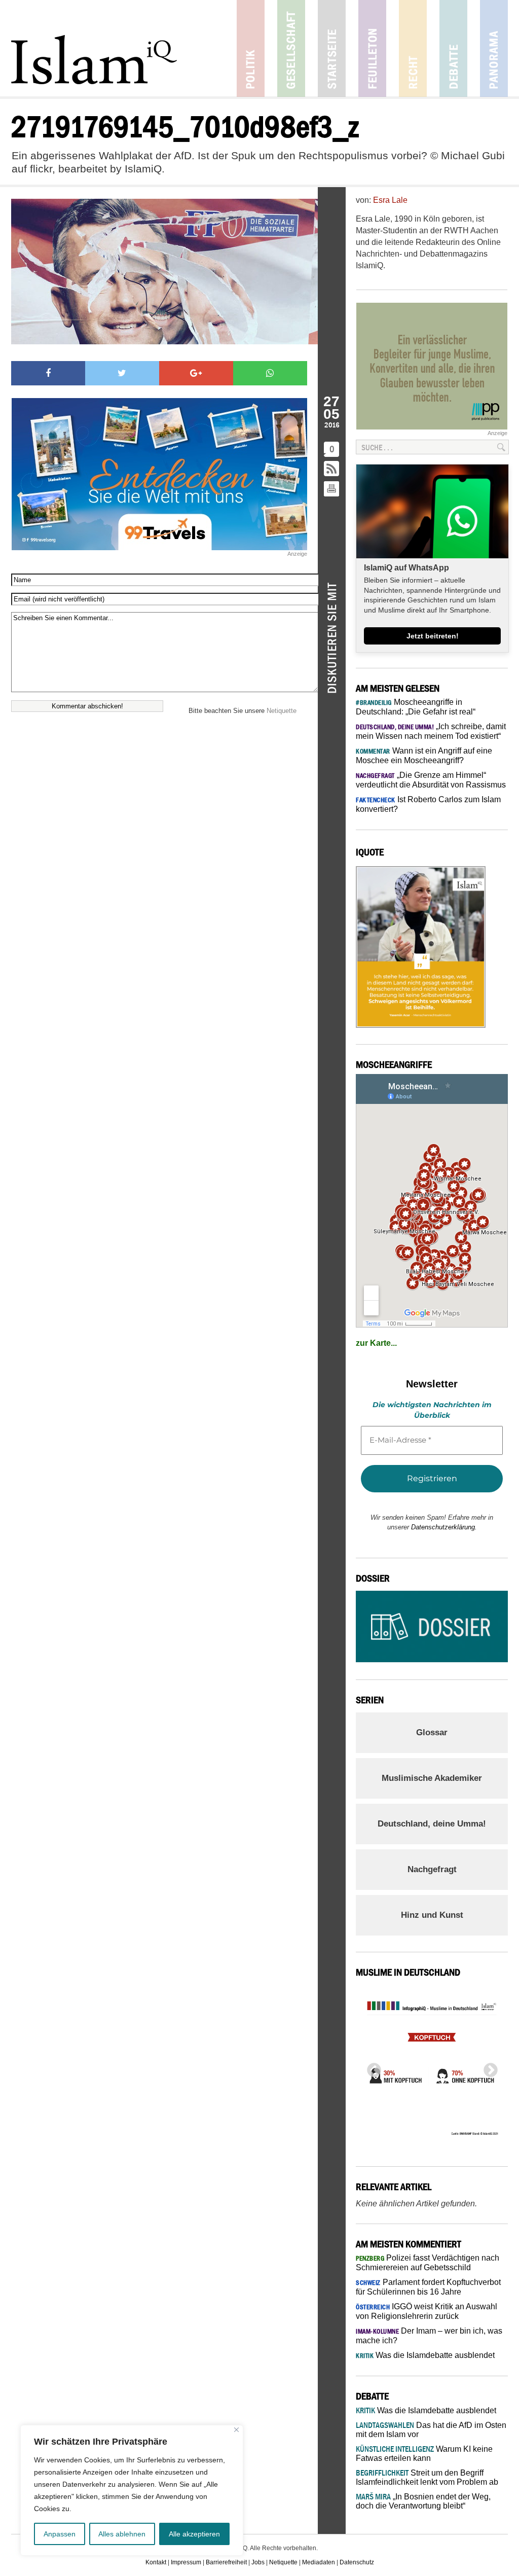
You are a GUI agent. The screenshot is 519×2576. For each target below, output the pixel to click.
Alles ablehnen (122, 2534)
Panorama (494, 48)
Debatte (453, 48)
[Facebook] (48, 373)
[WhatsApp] (270, 373)
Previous (371, 2067)
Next (488, 2067)
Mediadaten (319, 2562)
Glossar (432, 1732)
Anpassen (60, 2534)
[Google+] (196, 373)
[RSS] (332, 469)
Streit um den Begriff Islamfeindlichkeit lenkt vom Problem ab (427, 2477)
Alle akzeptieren (194, 2534)
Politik (251, 48)
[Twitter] (122, 373)
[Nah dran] (236, 2430)
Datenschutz (357, 2562)
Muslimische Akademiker (432, 1778)
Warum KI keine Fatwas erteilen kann (424, 2454)
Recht (413, 48)
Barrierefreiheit (226, 2562)
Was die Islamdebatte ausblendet (425, 2355)
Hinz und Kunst (432, 1915)
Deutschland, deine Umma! (432, 1824)
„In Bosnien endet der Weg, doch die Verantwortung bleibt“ (423, 2501)
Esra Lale (390, 200)
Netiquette (282, 711)
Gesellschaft (291, 48)
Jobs (258, 2562)
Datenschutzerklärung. (444, 1527)
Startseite (332, 48)
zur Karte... (376, 1343)
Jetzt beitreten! (433, 636)
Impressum (186, 2562)
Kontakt (156, 2562)
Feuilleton (372, 48)
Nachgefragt (432, 1869)
